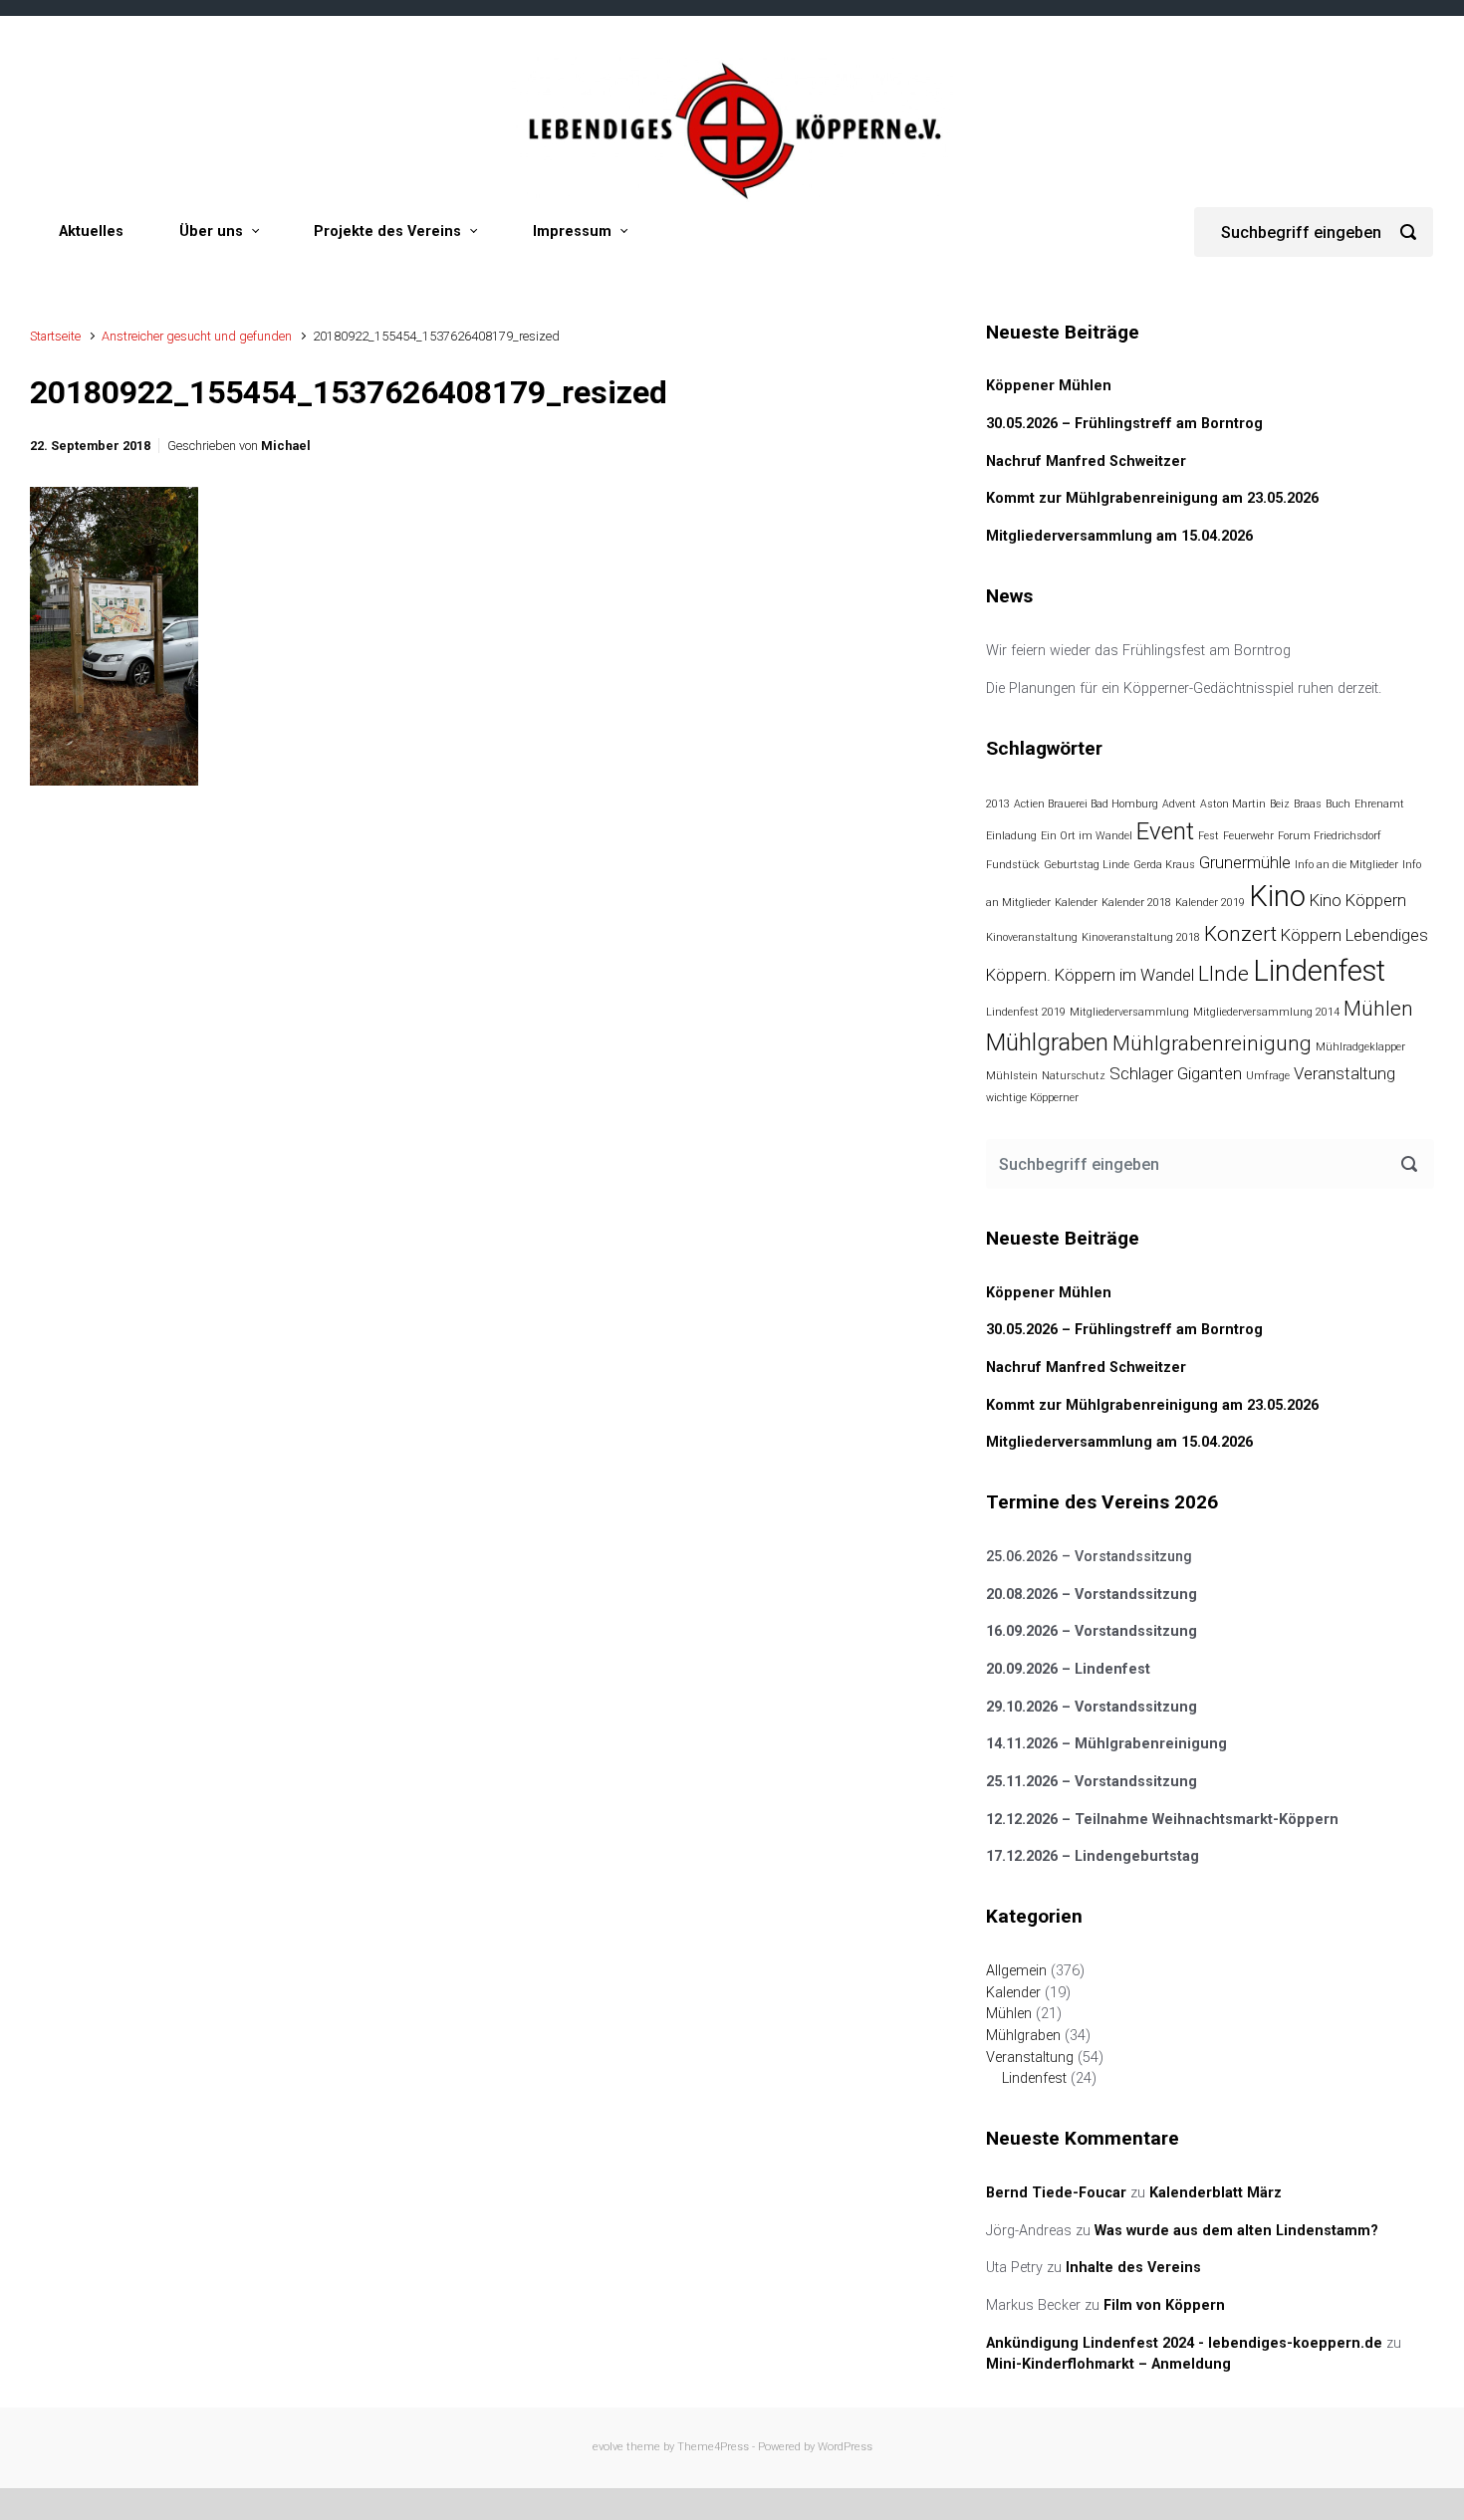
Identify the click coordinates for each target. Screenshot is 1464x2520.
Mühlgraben (1047, 1042)
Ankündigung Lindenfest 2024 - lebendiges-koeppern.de (1184, 2343)
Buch (1338, 804)
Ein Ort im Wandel (1087, 836)
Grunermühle (1245, 862)
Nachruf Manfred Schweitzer (1086, 461)
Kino (1277, 896)
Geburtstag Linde (1087, 865)
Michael (286, 446)
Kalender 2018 (1136, 903)
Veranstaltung (1344, 1073)
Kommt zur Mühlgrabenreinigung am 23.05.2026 (1152, 498)
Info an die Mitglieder (1346, 865)
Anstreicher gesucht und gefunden (197, 336)
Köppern (1311, 935)
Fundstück (1013, 865)
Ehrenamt (1379, 804)
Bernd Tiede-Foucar (1056, 2193)
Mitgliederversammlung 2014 (1266, 1012)
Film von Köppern (1164, 2305)
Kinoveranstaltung (1032, 937)
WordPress (845, 2447)
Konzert (1240, 934)
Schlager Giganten (1176, 1073)
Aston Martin (1233, 804)
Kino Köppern (1358, 900)
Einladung (1011, 836)
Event (1165, 831)
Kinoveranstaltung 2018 (1141, 937)
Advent (1179, 804)
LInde (1223, 974)
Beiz (1280, 804)
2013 (998, 804)
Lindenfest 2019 (1026, 1012)
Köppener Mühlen (1049, 386)
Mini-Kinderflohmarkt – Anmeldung (1108, 2364)
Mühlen (1378, 1009)
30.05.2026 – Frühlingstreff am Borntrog (1124, 424)
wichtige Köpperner (1032, 1098)
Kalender (1076, 903)
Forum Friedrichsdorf (1330, 836)
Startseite (55, 336)
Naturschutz (1074, 1076)
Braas (1308, 804)
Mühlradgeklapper (1360, 1047)
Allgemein (1016, 1971)
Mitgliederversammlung (1129, 1012)
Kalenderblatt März (1216, 2193)
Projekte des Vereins (387, 231)
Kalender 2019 (1210, 903)
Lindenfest (1319, 971)
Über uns (211, 231)
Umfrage (1268, 1076)
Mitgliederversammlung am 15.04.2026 (1119, 536)
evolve (608, 2447)
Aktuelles (91, 231)
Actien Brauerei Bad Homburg (1086, 804)
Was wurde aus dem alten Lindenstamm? (1236, 2231)
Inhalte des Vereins (1133, 2268)
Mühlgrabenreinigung (1212, 1043)
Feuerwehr (1248, 836)
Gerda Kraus (1164, 865)
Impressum (572, 231)
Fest (1209, 836)
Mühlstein (1012, 1076)
